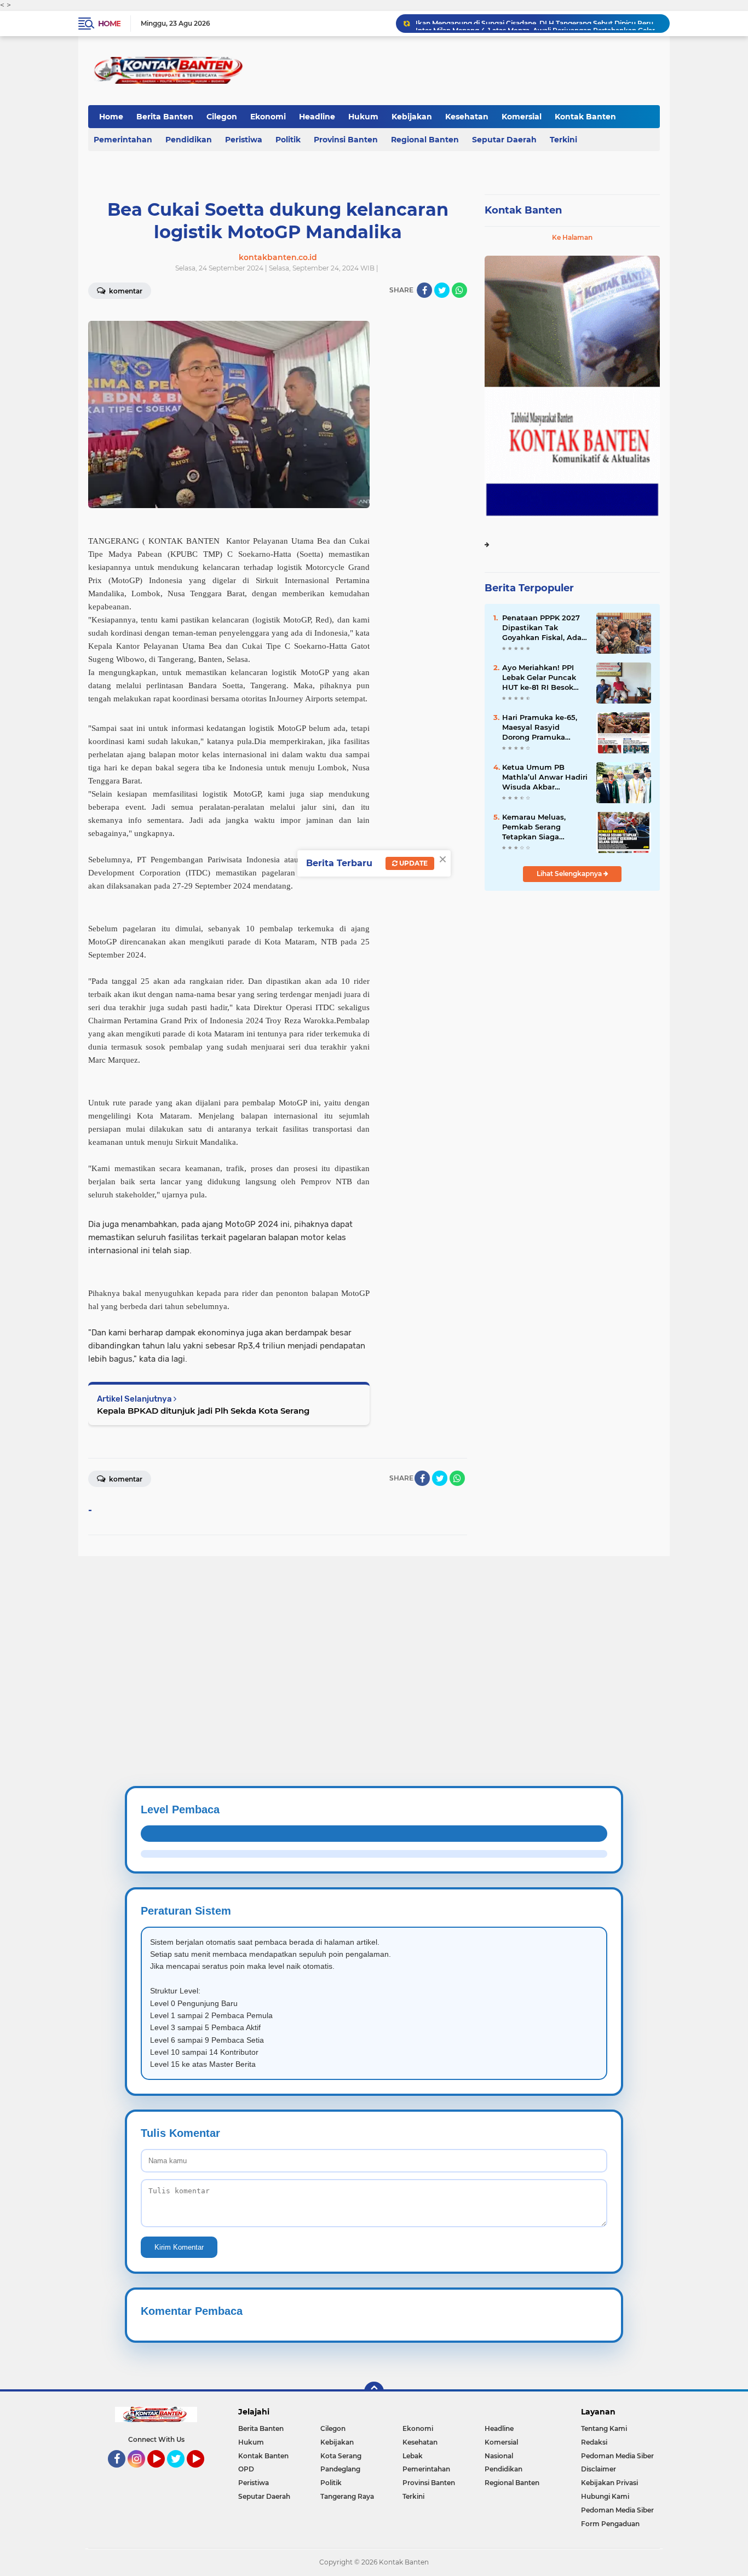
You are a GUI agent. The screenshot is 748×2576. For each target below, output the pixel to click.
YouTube (163, 2473)
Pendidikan (189, 140)
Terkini (563, 140)
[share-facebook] (424, 290)
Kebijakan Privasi (609, 2483)
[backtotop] (374, 2391)
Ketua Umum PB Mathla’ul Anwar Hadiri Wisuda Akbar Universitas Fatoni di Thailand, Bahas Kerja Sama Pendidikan (545, 777)
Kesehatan (467, 117)
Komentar (125, 291)
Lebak (413, 2456)
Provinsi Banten (346, 140)
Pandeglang (340, 2469)
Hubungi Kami (605, 2496)
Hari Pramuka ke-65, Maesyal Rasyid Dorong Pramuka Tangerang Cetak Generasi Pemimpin (540, 728)
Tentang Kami (604, 2428)
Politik (288, 140)
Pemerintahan (123, 140)
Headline (317, 117)
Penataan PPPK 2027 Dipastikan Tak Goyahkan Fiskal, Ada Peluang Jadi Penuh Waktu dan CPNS (542, 628)
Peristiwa (244, 140)
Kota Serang (341, 2456)
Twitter (181, 2473)
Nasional (499, 2456)
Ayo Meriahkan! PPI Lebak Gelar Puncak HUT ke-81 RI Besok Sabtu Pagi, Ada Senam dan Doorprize (542, 678)
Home (109, 24)
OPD (246, 2469)
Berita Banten (165, 117)
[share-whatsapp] (459, 290)
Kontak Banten (585, 117)
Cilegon (222, 117)
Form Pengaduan (610, 2524)
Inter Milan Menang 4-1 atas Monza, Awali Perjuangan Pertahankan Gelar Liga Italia (538, 23)
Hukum (363, 117)
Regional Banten (425, 140)
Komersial (522, 117)
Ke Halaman (572, 237)
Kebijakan (412, 117)
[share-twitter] (442, 290)
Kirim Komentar (179, 2247)
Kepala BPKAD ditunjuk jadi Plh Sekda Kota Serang (203, 1411)
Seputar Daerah (504, 140)
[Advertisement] (329, 1633)
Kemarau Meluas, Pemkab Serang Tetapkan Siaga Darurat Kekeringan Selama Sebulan (539, 827)
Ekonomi (268, 117)
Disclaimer (599, 2469)
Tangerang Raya (347, 2496)
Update (413, 863)
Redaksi (594, 2442)
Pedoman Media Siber (617, 2456)
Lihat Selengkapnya (570, 874)
